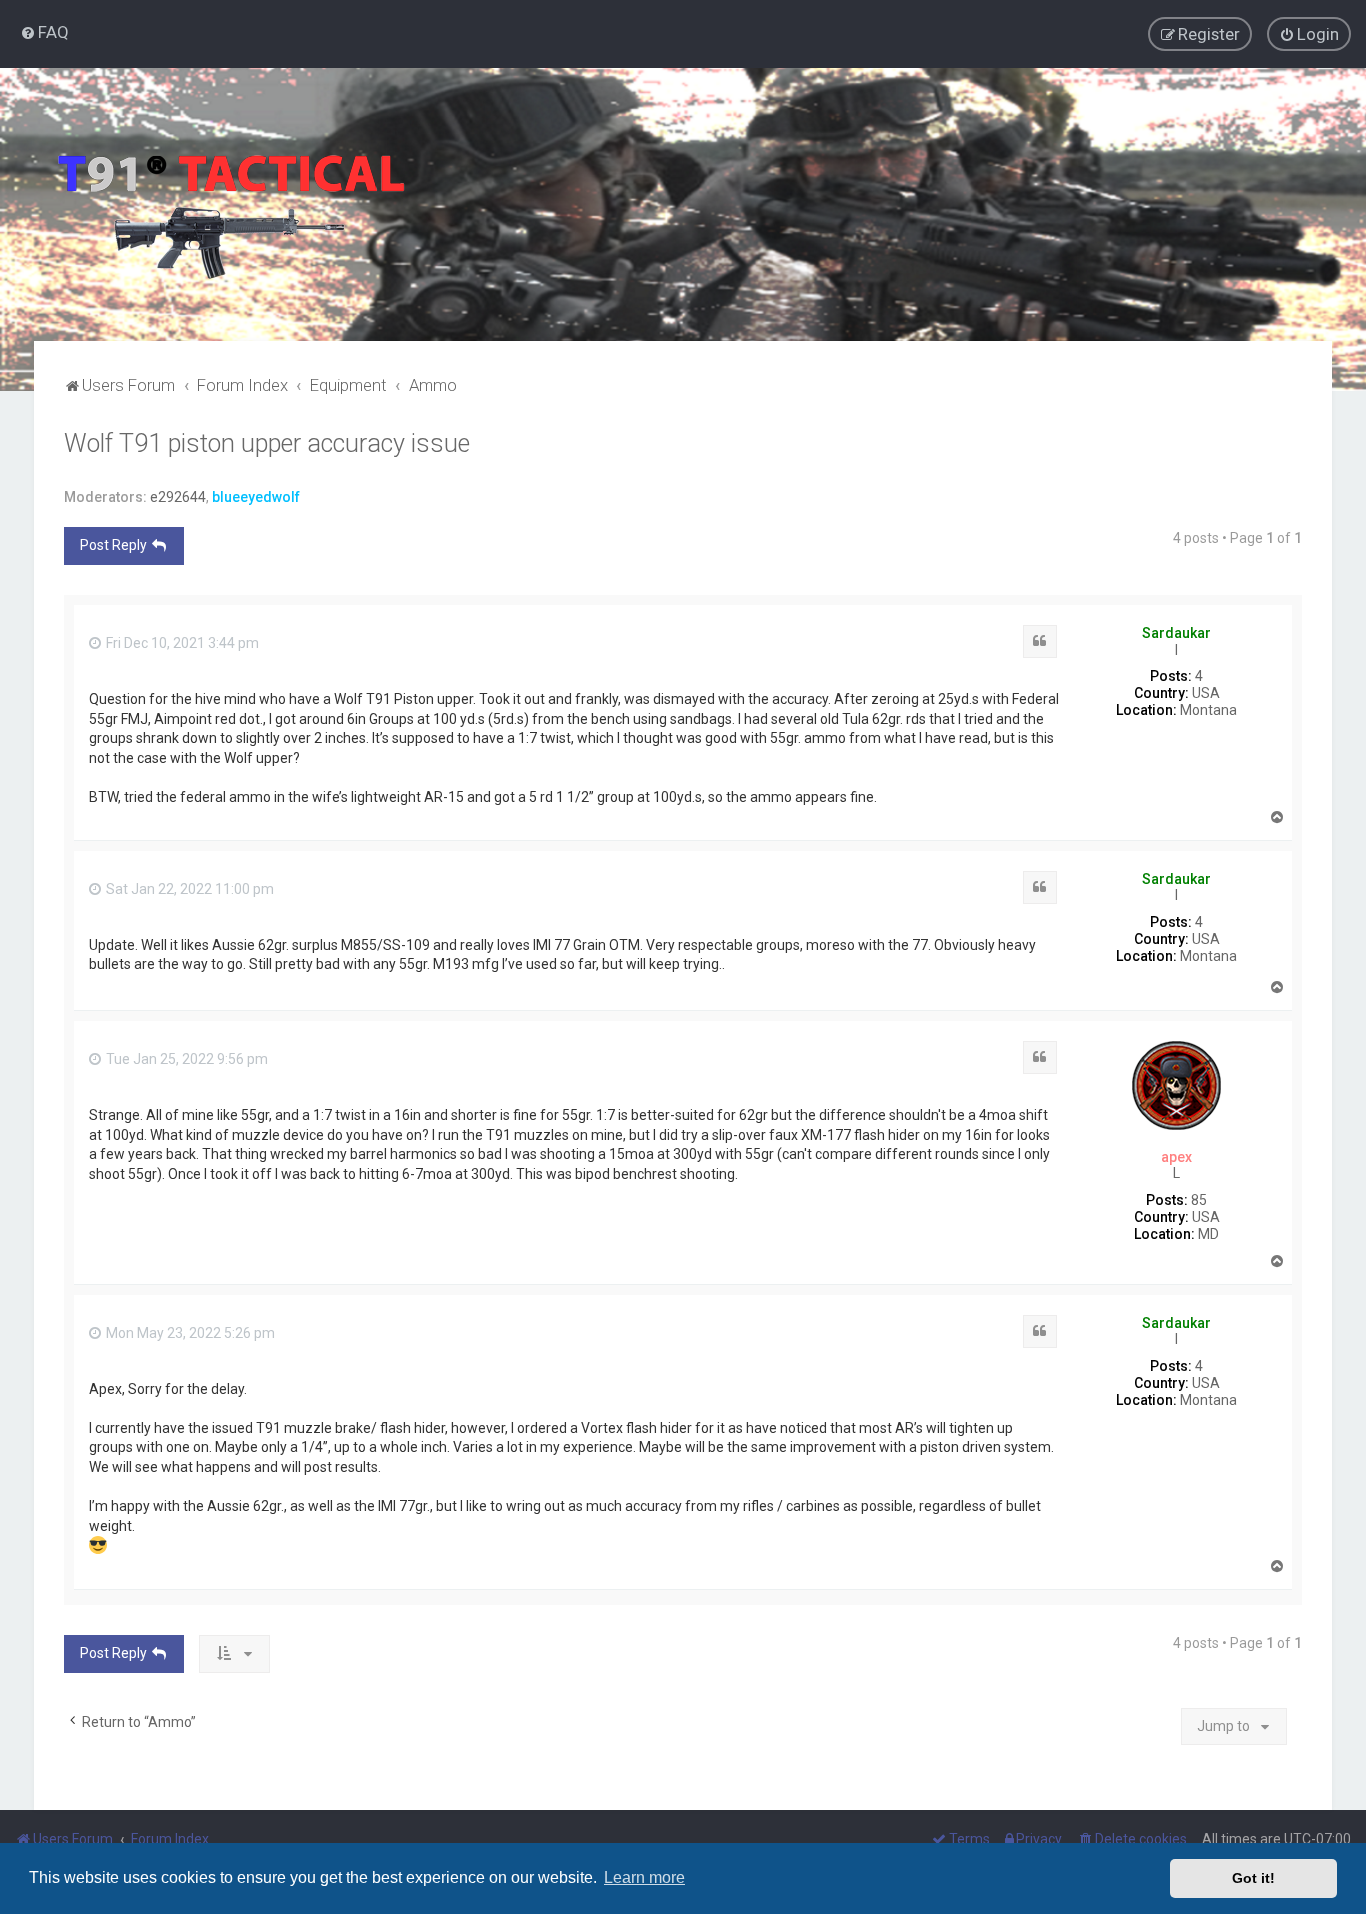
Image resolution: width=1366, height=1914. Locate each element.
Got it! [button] (1253, 1878)
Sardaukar (1176, 633)
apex (1176, 1157)
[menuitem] (44, 32)
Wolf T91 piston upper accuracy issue (267, 443)
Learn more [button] (644, 1877)
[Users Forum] (230, 204)
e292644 (178, 497)
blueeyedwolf (256, 497)
